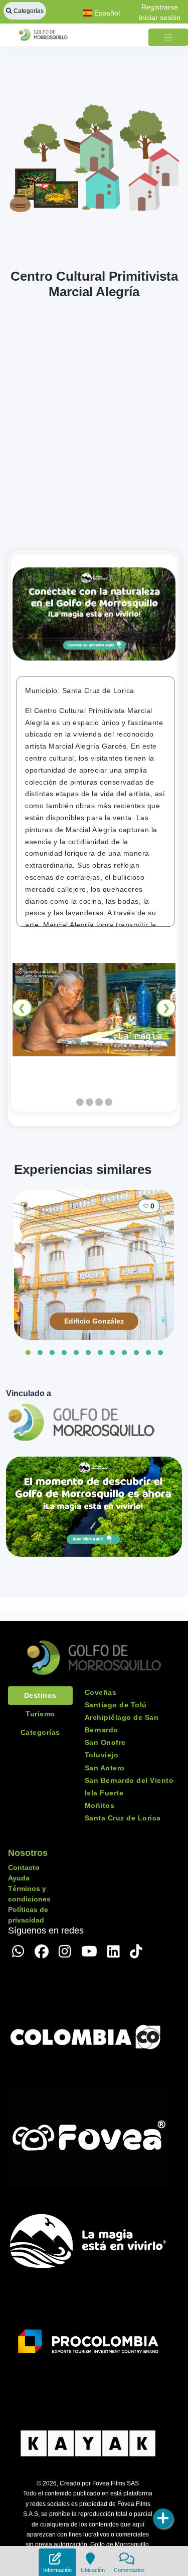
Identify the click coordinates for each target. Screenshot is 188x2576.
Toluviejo (102, 1755)
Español (106, 13)
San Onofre (105, 1742)
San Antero (105, 1768)
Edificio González (94, 1321)
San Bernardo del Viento (129, 1780)
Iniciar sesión (160, 18)
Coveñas (101, 1692)
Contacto (24, 1867)
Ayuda (19, 1878)
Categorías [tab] (40, 1732)
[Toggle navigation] (168, 37)
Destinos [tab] (40, 1695)
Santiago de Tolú (116, 1705)
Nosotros (28, 1853)
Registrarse (160, 7)
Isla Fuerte (104, 1793)
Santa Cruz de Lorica (123, 1818)
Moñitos (100, 1805)
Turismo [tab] (40, 1714)
